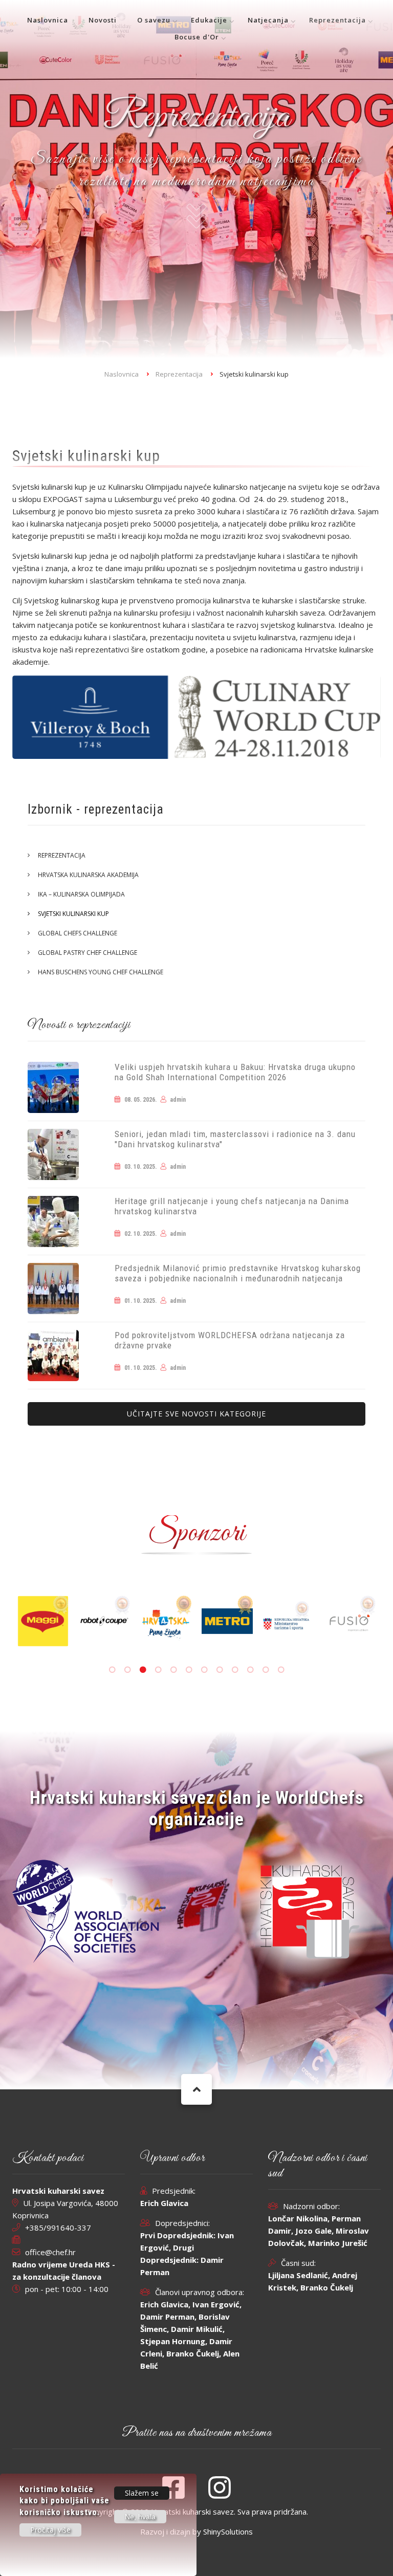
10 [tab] (250, 1670)
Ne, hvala (140, 2517)
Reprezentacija (337, 20)
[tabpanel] (194, 1621)
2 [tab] (127, 1670)
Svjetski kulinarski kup (73, 914)
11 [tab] (266, 1670)
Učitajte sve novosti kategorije (196, 1414)
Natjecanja (268, 20)
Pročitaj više (50, 2530)
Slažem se (142, 2493)
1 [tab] (112, 1670)
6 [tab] (189, 1670)
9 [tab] (235, 1670)
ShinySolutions (228, 2531)
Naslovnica (48, 20)
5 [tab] (173, 1670)
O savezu (154, 20)
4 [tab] (158, 1670)
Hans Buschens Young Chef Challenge (101, 972)
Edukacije (209, 20)
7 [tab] (204, 1670)
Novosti (103, 20)
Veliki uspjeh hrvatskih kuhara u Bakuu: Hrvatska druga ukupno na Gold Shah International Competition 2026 (235, 1072)
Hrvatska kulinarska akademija (88, 875)
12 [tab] (281, 1670)
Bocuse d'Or (197, 37)
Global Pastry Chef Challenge (88, 953)
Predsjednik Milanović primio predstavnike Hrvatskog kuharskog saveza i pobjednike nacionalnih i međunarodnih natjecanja (238, 1273)
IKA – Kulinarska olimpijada (81, 894)
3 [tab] (143, 1670)
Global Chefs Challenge (78, 933)
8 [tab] (220, 1670)
